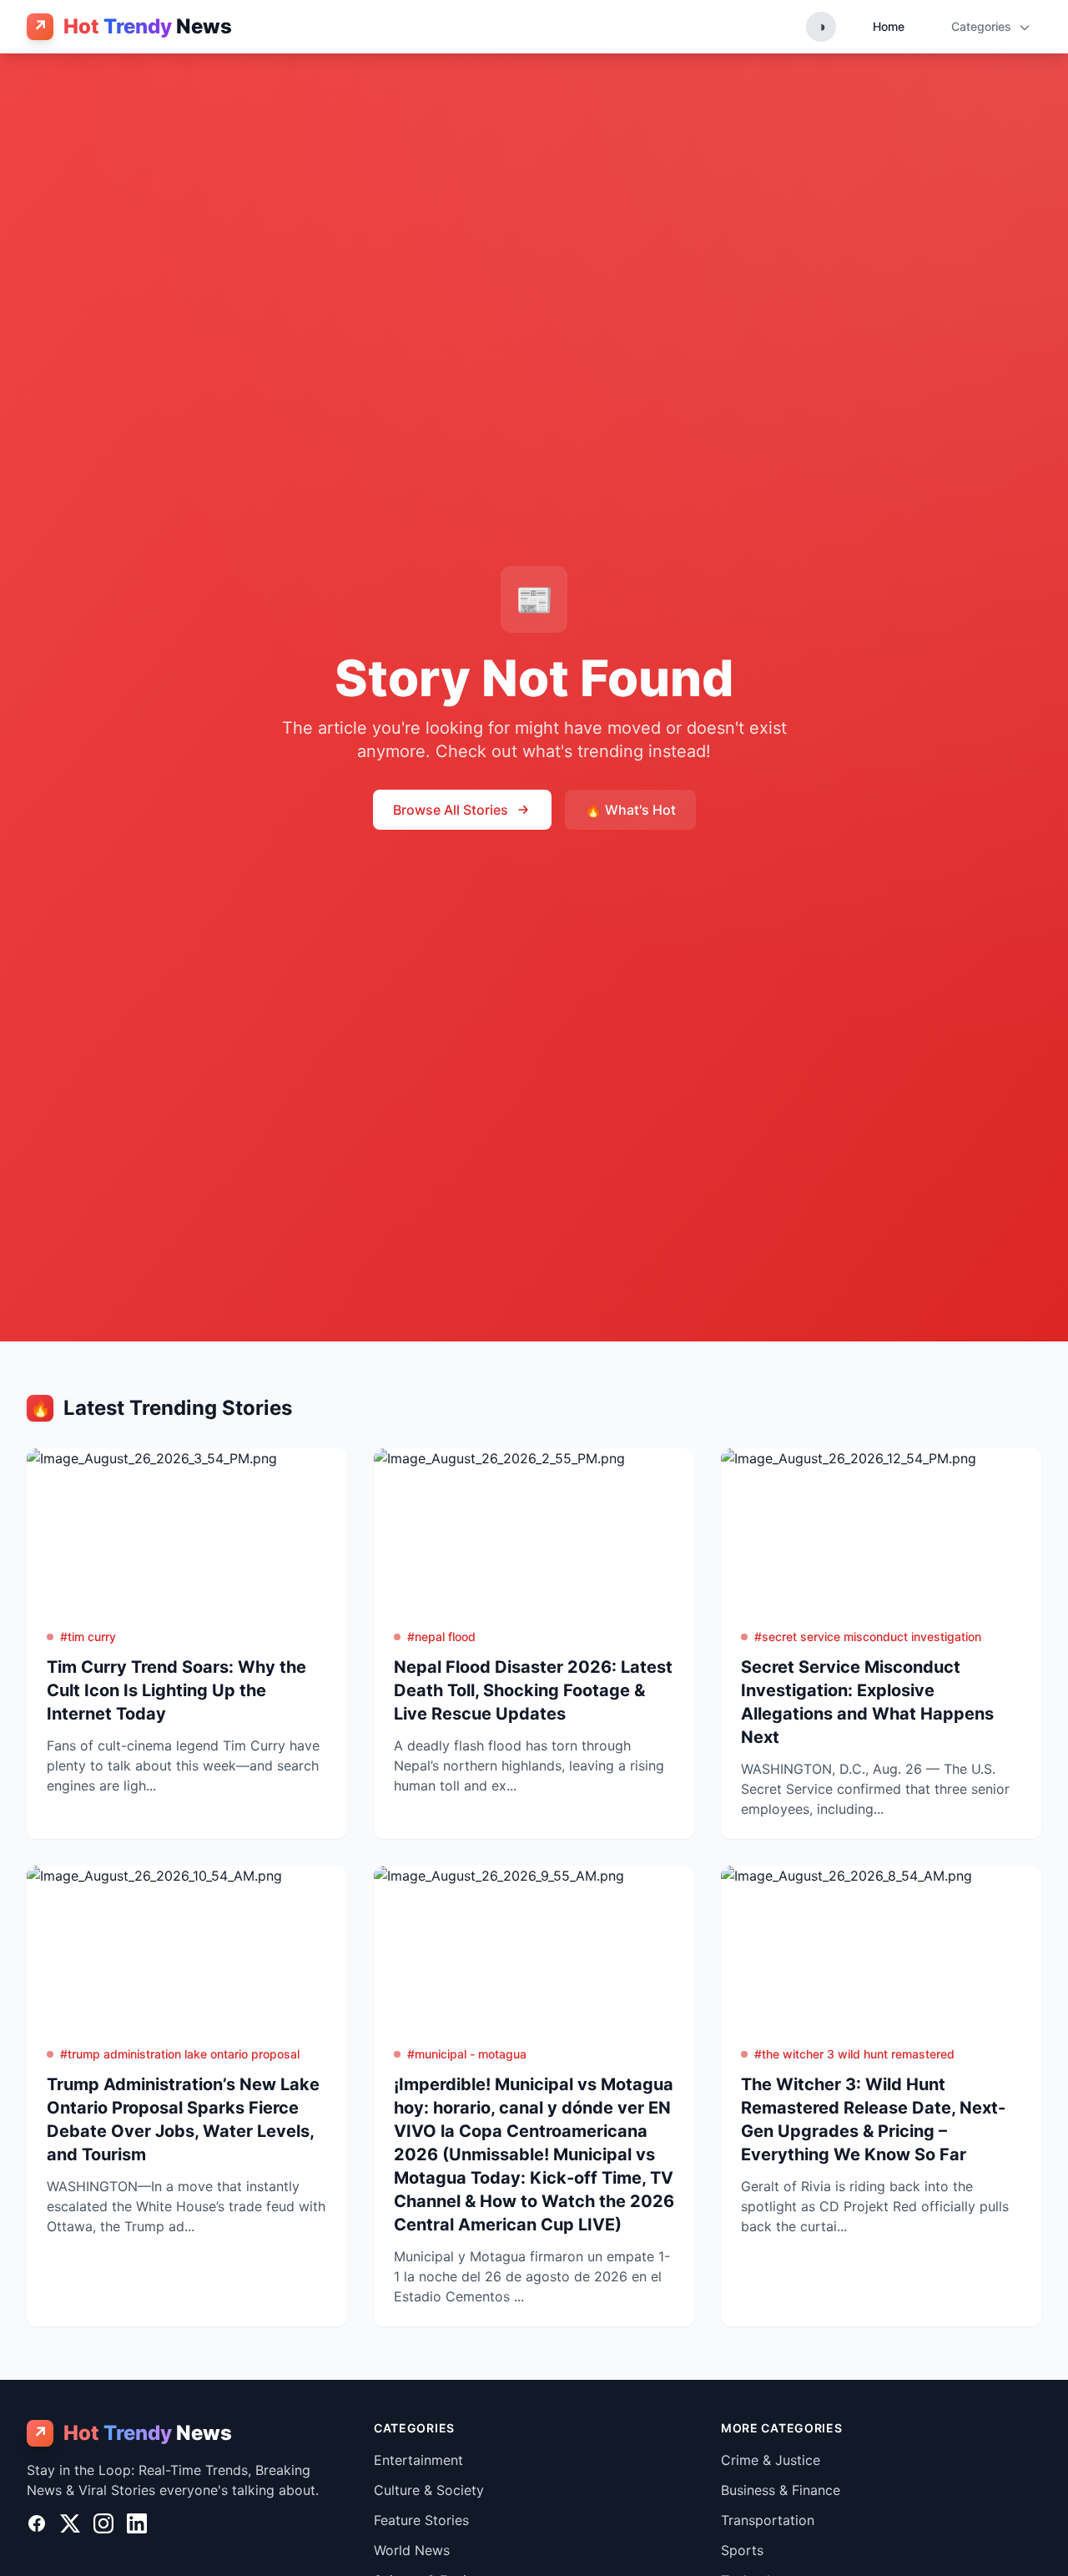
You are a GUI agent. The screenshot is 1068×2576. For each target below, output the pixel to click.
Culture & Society (429, 2490)
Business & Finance (781, 2490)
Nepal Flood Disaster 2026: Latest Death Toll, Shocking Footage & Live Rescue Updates (533, 1690)
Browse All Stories (451, 810)
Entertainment (418, 2460)
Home (889, 26)
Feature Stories (421, 2520)
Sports (742, 2550)
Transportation (768, 2520)
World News (412, 2550)
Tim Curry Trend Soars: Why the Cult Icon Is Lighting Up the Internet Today (176, 1690)
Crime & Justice (771, 2460)
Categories (983, 26)
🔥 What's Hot (630, 810)
